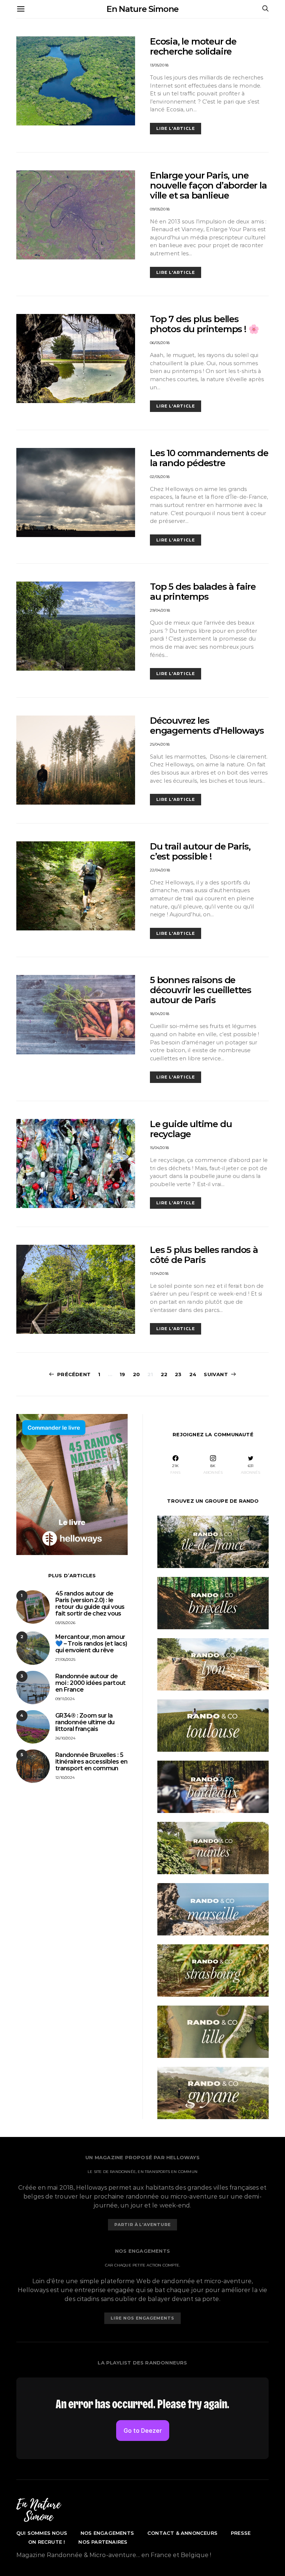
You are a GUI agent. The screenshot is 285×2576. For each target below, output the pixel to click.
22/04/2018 (160, 870)
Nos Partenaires (103, 2542)
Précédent (74, 1374)
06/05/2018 (160, 343)
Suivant (216, 1374)
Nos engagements (107, 2533)
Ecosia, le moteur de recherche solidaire (193, 46)
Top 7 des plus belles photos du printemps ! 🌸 (204, 324)
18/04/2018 (160, 1014)
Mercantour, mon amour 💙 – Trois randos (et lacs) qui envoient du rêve (91, 1644)
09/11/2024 (65, 1699)
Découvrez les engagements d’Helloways (207, 726)
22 (164, 1374)
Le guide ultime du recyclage (191, 1129)
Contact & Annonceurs (182, 2533)
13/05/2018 (159, 65)
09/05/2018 (160, 209)
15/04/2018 (159, 1148)
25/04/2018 (160, 744)
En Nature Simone (142, 9)
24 (193, 1374)
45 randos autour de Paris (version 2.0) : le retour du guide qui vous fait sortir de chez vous (90, 1603)
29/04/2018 (160, 610)
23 (178, 1374)
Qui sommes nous (42, 2533)
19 (122, 1374)
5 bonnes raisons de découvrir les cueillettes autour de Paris (201, 990)
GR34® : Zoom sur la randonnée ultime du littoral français (85, 1722)
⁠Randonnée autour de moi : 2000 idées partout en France (91, 1683)
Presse (241, 2533)
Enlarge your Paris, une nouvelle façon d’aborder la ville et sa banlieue (208, 185)
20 (136, 1374)
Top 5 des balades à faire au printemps (203, 592)
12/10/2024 (65, 1778)
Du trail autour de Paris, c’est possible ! (200, 851)
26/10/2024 (65, 1738)
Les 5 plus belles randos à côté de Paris (204, 1255)
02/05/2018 (160, 477)
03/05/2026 (65, 1623)
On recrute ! (47, 2542)
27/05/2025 (65, 1659)
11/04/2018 (159, 1274)
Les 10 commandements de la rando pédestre (209, 458)
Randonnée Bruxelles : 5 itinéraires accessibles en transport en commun (91, 1762)
